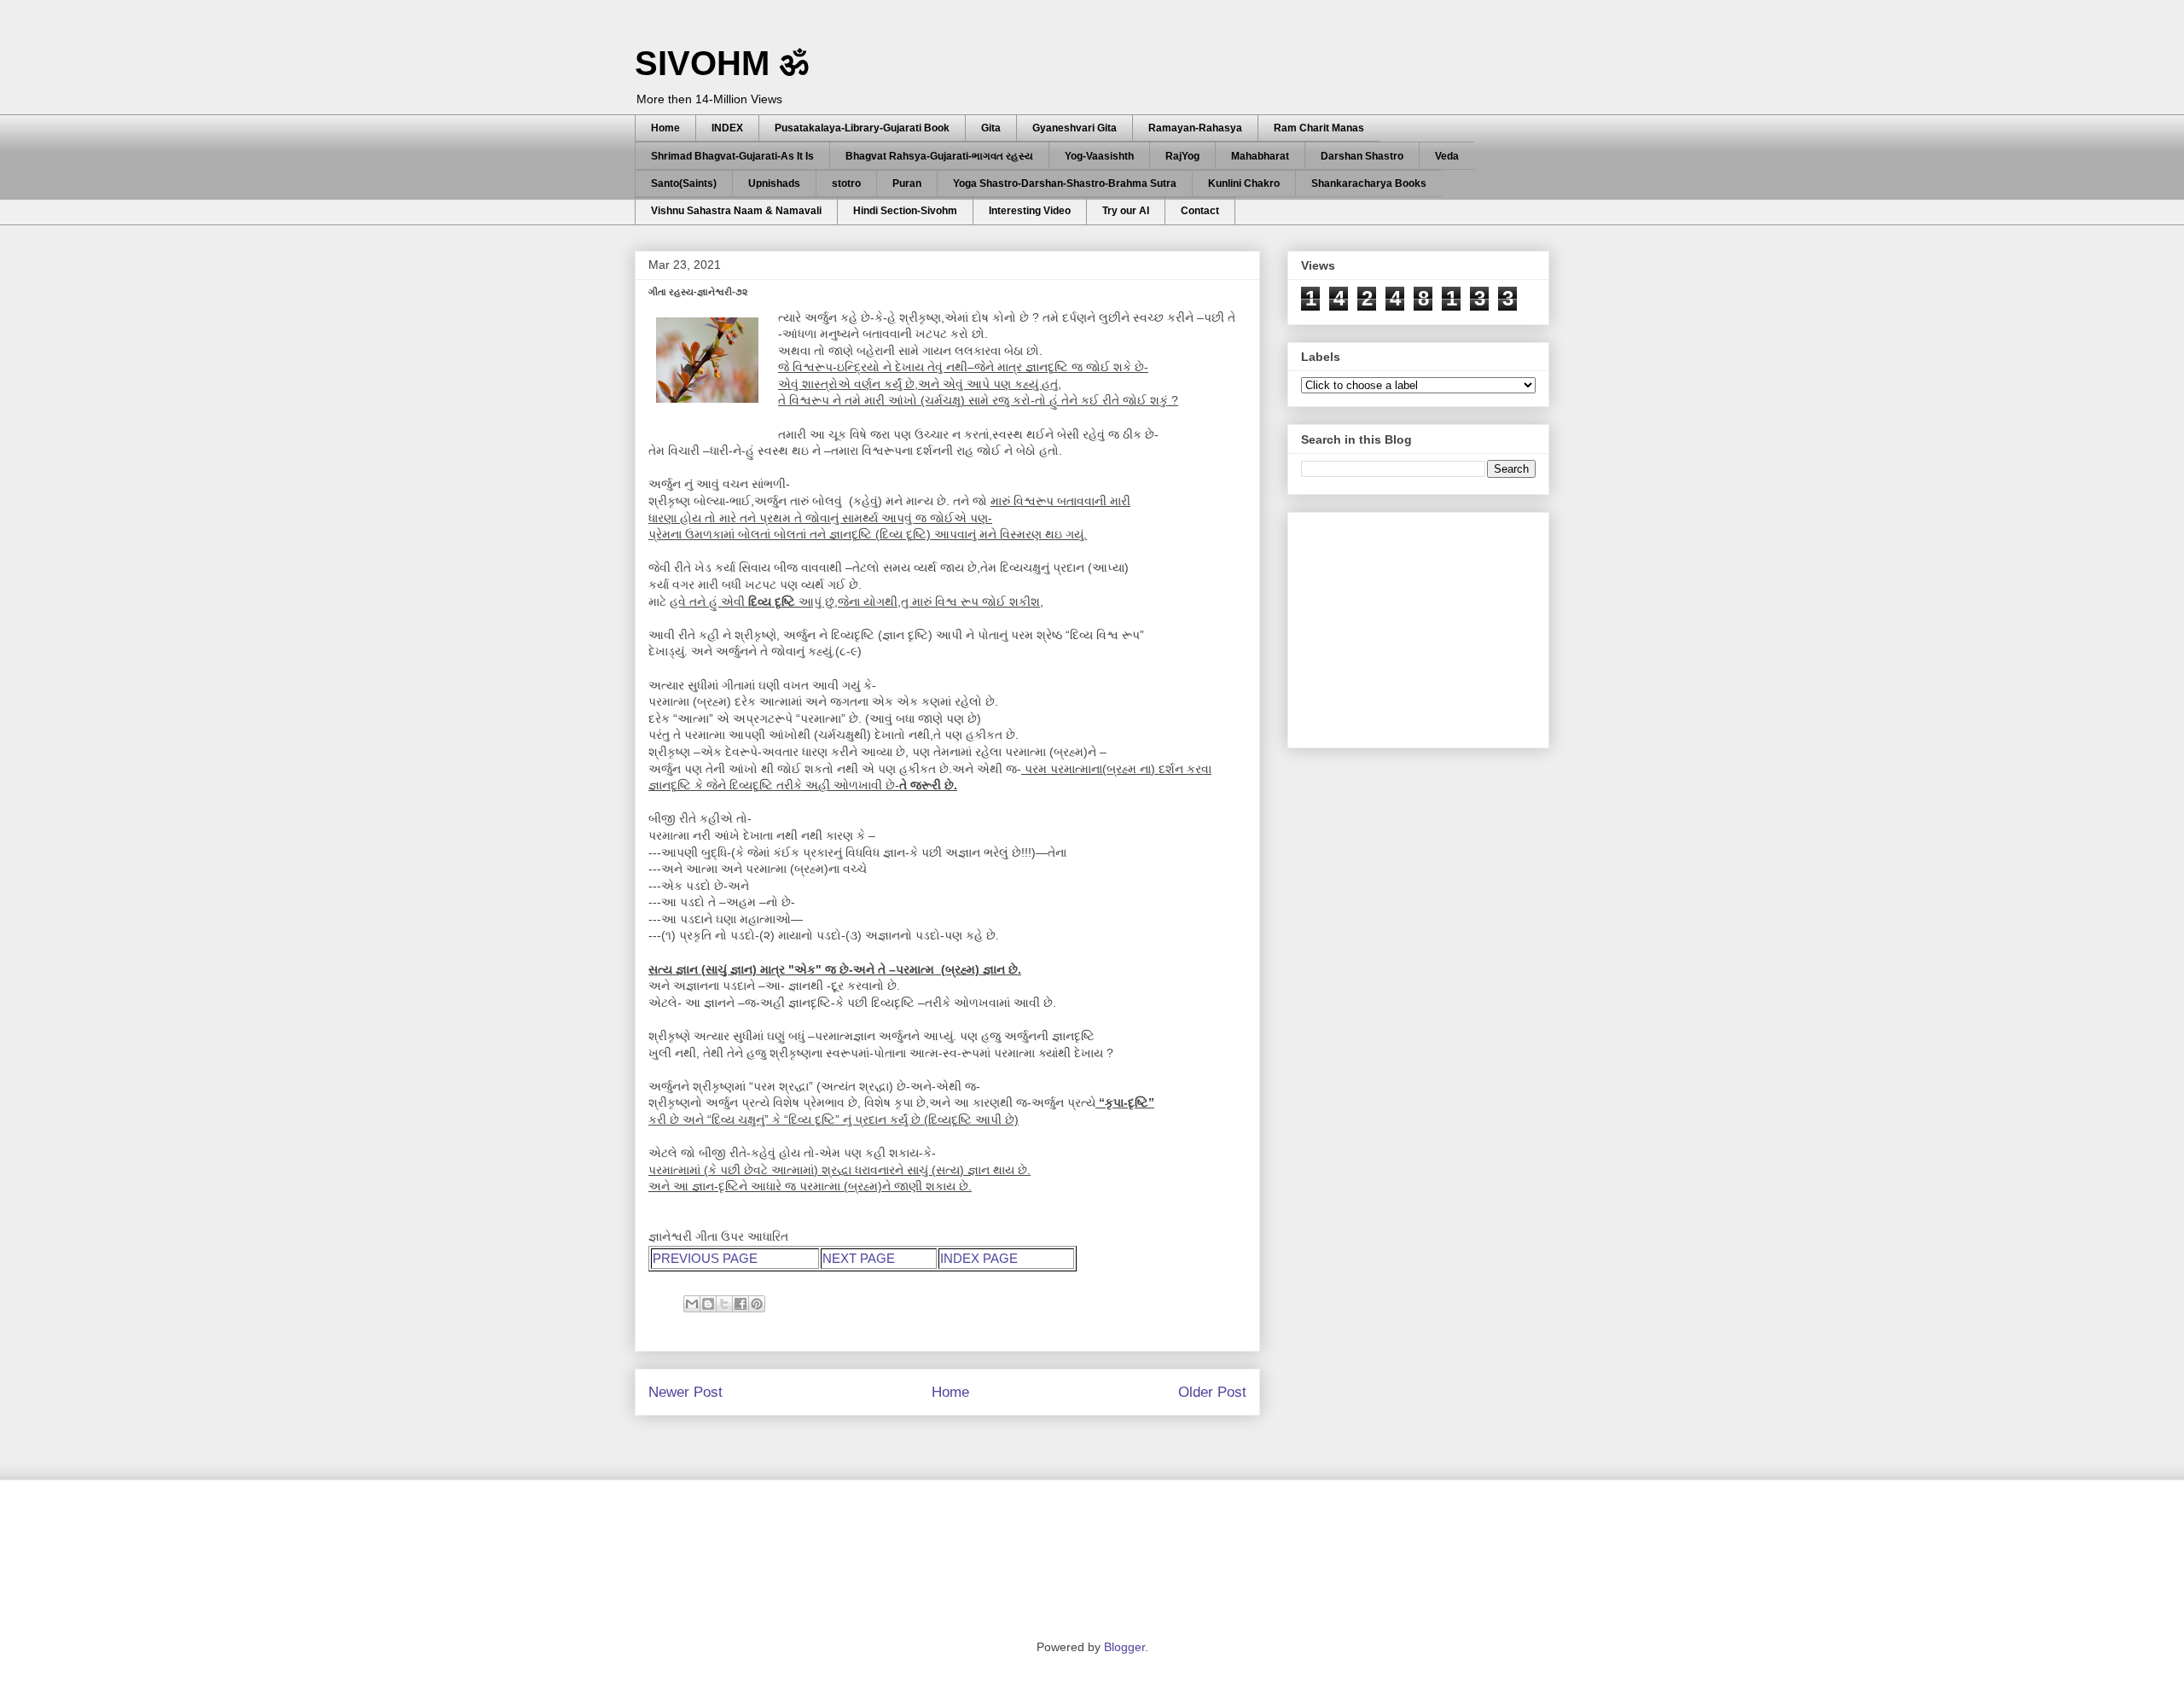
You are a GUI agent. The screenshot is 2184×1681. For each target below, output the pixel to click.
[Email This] (692, 1304)
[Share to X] (724, 1304)
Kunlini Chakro (1244, 183)
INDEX (727, 128)
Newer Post (685, 1392)
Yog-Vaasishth (1099, 156)
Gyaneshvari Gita (1075, 128)
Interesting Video (1030, 211)
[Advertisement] (1429, 625)
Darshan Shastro (1362, 156)
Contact (1200, 211)
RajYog (1182, 156)
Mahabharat (1260, 156)
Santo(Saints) (684, 183)
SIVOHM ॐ (722, 63)
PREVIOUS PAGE (705, 1259)
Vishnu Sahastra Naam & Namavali (736, 211)
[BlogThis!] (708, 1304)
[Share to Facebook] (741, 1304)
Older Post (1212, 1392)
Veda (1447, 156)
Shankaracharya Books (1369, 183)
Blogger (1124, 1647)
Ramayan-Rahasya (1195, 128)
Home (665, 128)
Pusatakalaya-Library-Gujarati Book (862, 128)
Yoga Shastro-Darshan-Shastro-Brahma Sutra (1065, 183)
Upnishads (774, 183)
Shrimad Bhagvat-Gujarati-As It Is (732, 156)
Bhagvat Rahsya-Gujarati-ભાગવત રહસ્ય (939, 156)
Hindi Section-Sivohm (905, 211)
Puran (907, 183)
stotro (846, 183)
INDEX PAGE (979, 1259)
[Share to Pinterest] (757, 1304)
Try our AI (1126, 211)
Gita (991, 128)
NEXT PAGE (859, 1259)
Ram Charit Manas (1319, 128)
